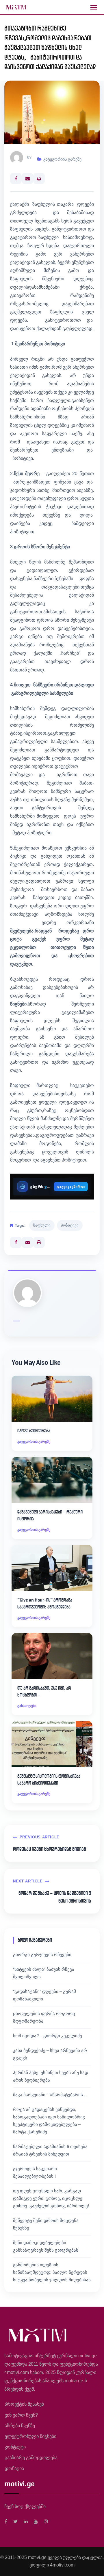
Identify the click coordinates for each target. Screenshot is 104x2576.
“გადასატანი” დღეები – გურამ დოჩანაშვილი (44, 1995)
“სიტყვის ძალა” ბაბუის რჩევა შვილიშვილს (44, 1973)
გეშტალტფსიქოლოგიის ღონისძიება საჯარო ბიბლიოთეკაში (49, 1780)
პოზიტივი (70, 1225)
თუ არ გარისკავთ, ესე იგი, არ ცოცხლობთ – (44, 1691)
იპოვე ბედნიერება (34, 1431)
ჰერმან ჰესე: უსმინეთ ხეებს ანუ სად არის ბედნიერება (51, 2076)
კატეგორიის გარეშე (62, 159)
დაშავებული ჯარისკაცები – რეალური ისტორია (50, 1515)
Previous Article (40, 1837)
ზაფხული (42, 1225)
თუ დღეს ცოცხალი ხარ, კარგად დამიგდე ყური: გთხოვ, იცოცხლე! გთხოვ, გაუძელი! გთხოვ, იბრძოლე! (51, 2198)
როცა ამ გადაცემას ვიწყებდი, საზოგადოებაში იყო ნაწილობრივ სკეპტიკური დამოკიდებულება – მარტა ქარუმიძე (49, 2121)
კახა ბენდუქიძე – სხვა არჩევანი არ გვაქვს (50, 2054)
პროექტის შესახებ (24, 2404)
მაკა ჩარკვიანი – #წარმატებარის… (50, 2095)
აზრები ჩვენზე (20, 2426)
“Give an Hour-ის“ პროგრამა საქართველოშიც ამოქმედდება (45, 1603)
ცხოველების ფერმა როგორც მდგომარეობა (44, 2017)
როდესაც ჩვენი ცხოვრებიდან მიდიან (50, 1849)
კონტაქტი (15, 2447)
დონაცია (14, 2469)
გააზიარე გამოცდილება (31, 2458)
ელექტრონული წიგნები (30, 2436)
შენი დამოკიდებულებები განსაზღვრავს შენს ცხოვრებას (46, 2246)
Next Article (28, 1881)
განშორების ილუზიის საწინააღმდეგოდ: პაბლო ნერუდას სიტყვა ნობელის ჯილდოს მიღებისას (52, 2272)
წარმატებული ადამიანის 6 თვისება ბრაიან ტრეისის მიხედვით (50, 2150)
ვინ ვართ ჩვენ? (21, 2415)
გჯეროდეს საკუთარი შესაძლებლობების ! (35, 2172)
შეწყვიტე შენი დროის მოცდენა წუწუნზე (46, 2224)
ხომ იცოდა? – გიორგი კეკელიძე (48, 2036)
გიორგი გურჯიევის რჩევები (42, 1955)
